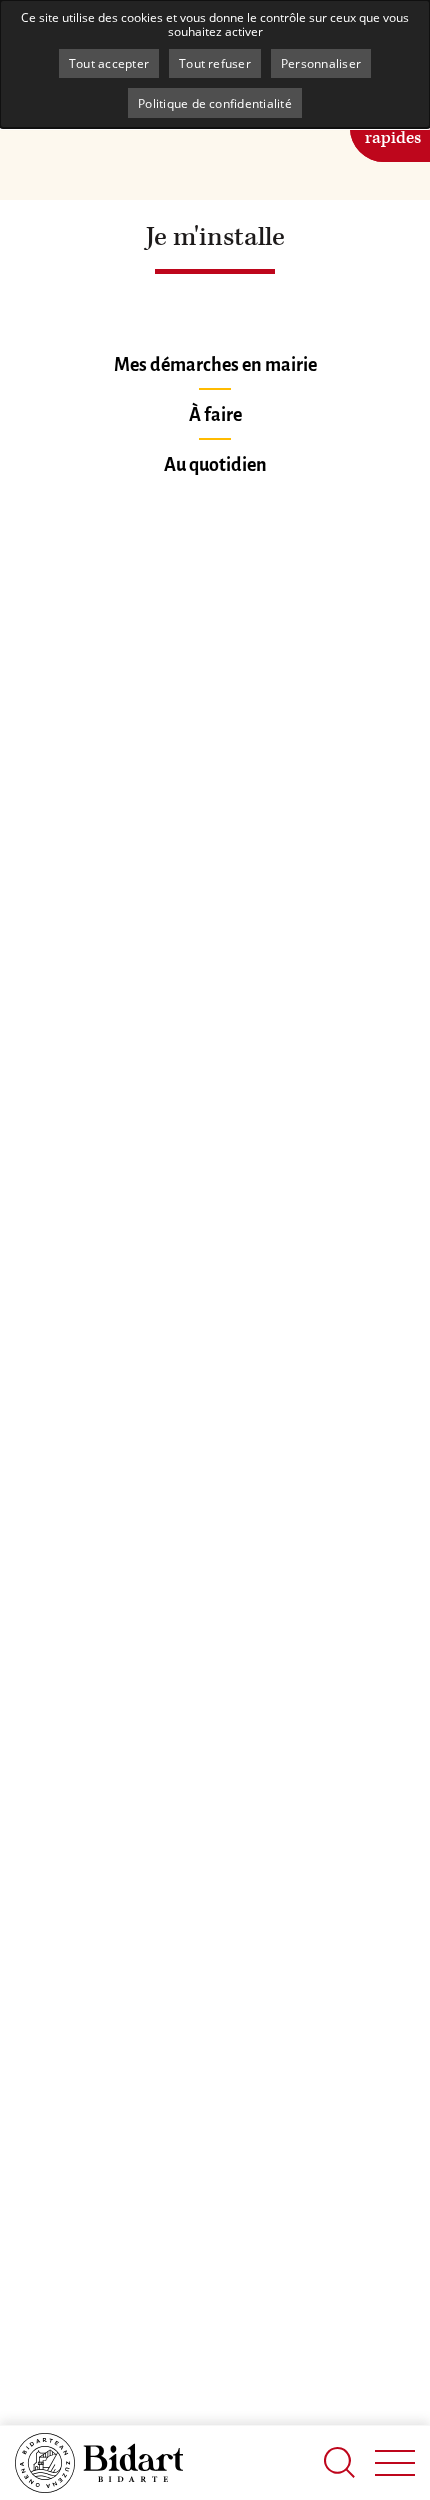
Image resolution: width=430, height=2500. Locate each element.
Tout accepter (109, 63)
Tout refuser (215, 63)
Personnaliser (321, 63)
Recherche (340, 2462)
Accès (393, 126)
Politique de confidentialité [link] (215, 103)
